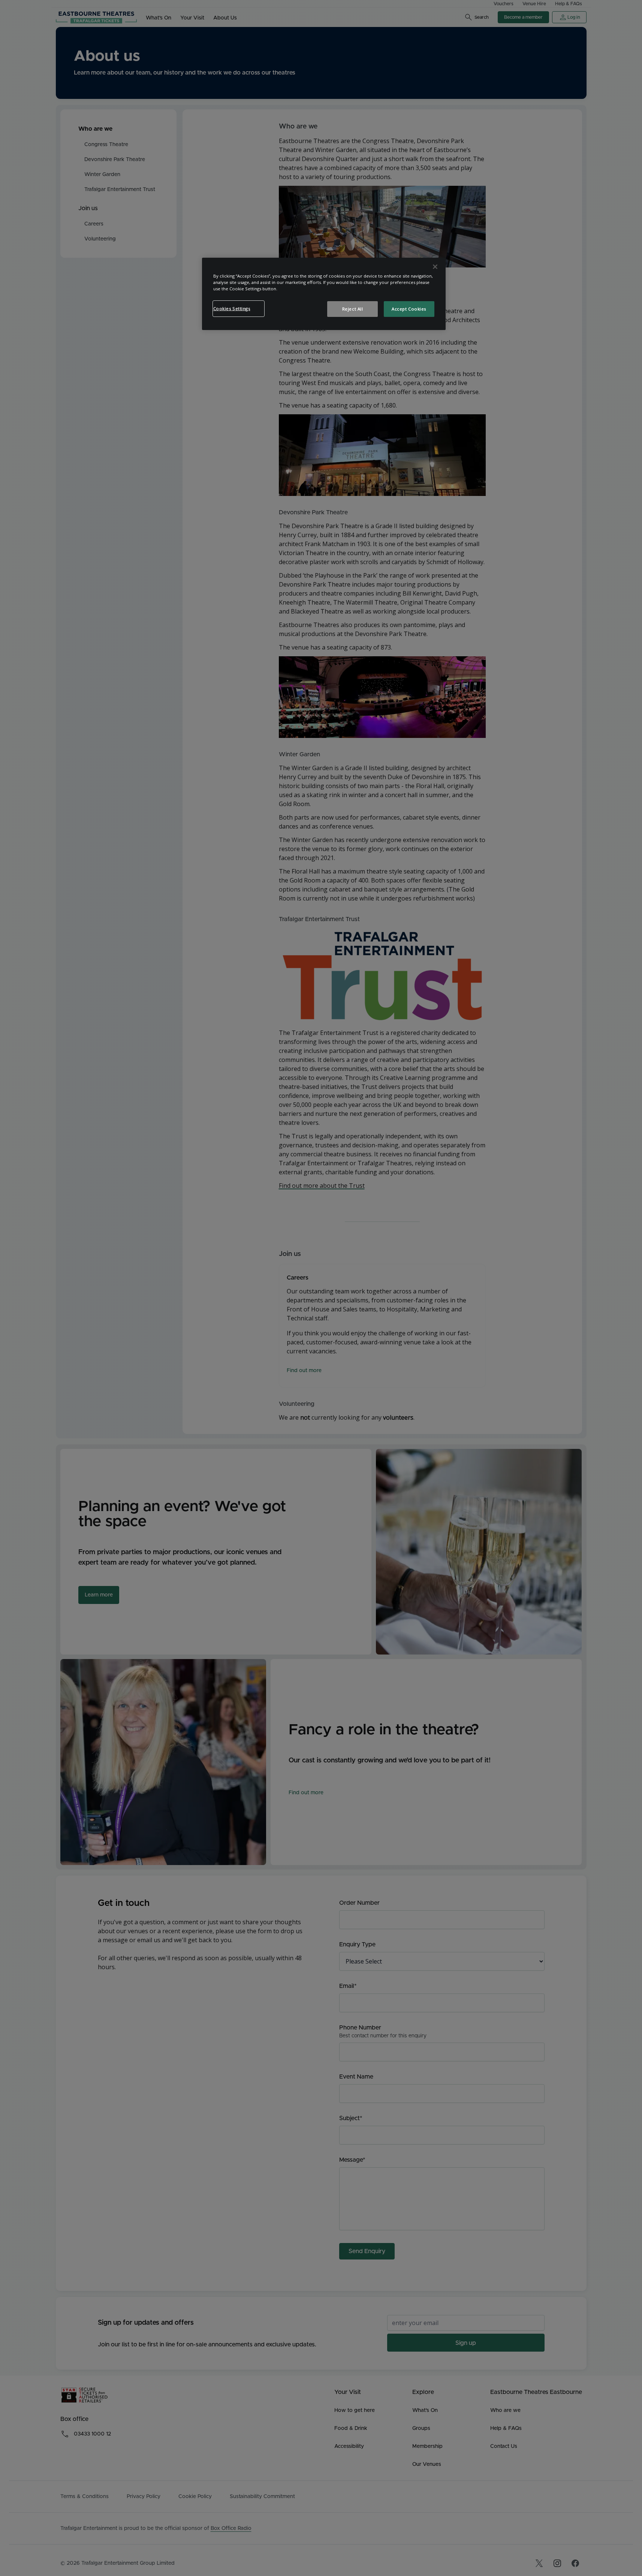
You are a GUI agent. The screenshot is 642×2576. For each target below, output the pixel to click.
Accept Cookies (409, 309)
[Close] (435, 267)
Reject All (353, 309)
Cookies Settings (232, 308)
